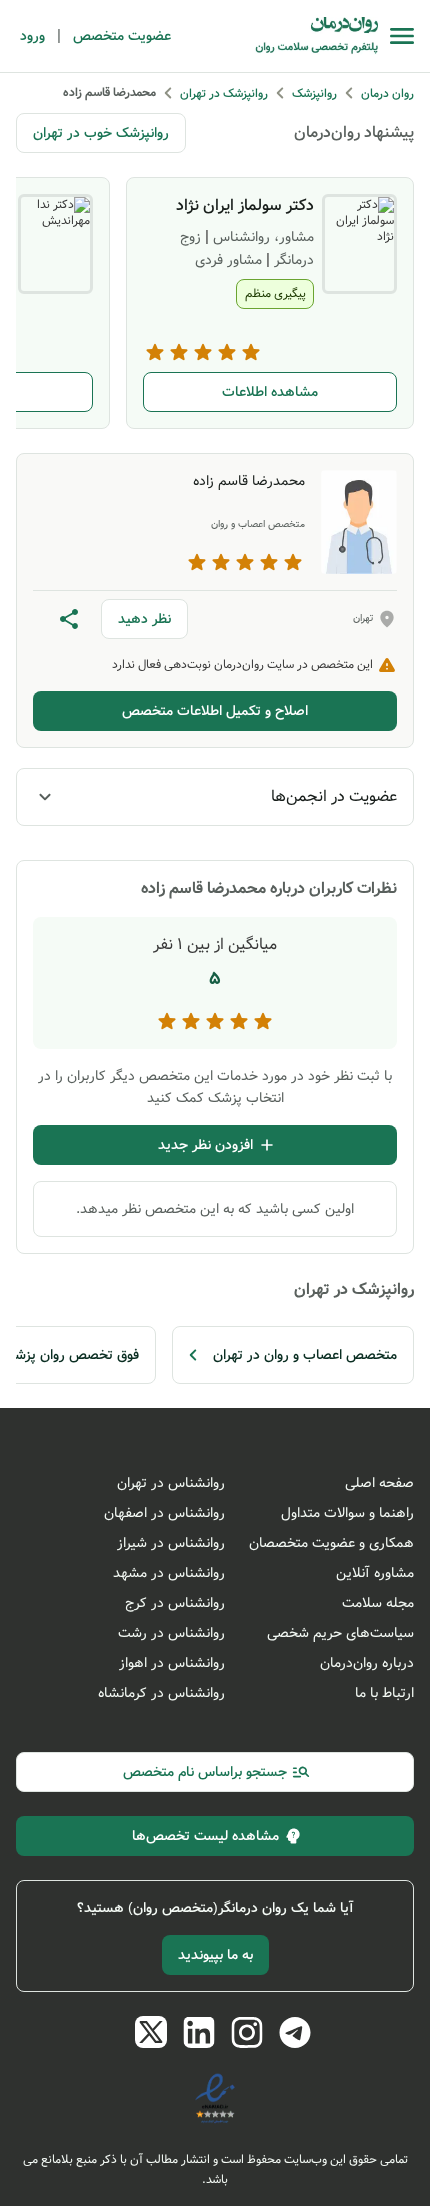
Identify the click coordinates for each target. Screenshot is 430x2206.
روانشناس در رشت (171, 1633)
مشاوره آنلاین (375, 1573)
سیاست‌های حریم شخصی (340, 1633)
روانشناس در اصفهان (164, 1513)
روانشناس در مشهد (169, 1573)
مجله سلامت (378, 1603)
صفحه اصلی (379, 1483)
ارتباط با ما (384, 1693)
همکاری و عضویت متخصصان (331, 1543)
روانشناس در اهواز (172, 1663)
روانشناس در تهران (171, 1483)
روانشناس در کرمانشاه (161, 1693)
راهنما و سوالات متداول (347, 1513)
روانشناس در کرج (175, 1603)
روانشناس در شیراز (171, 1543)
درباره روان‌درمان (367, 1663)
